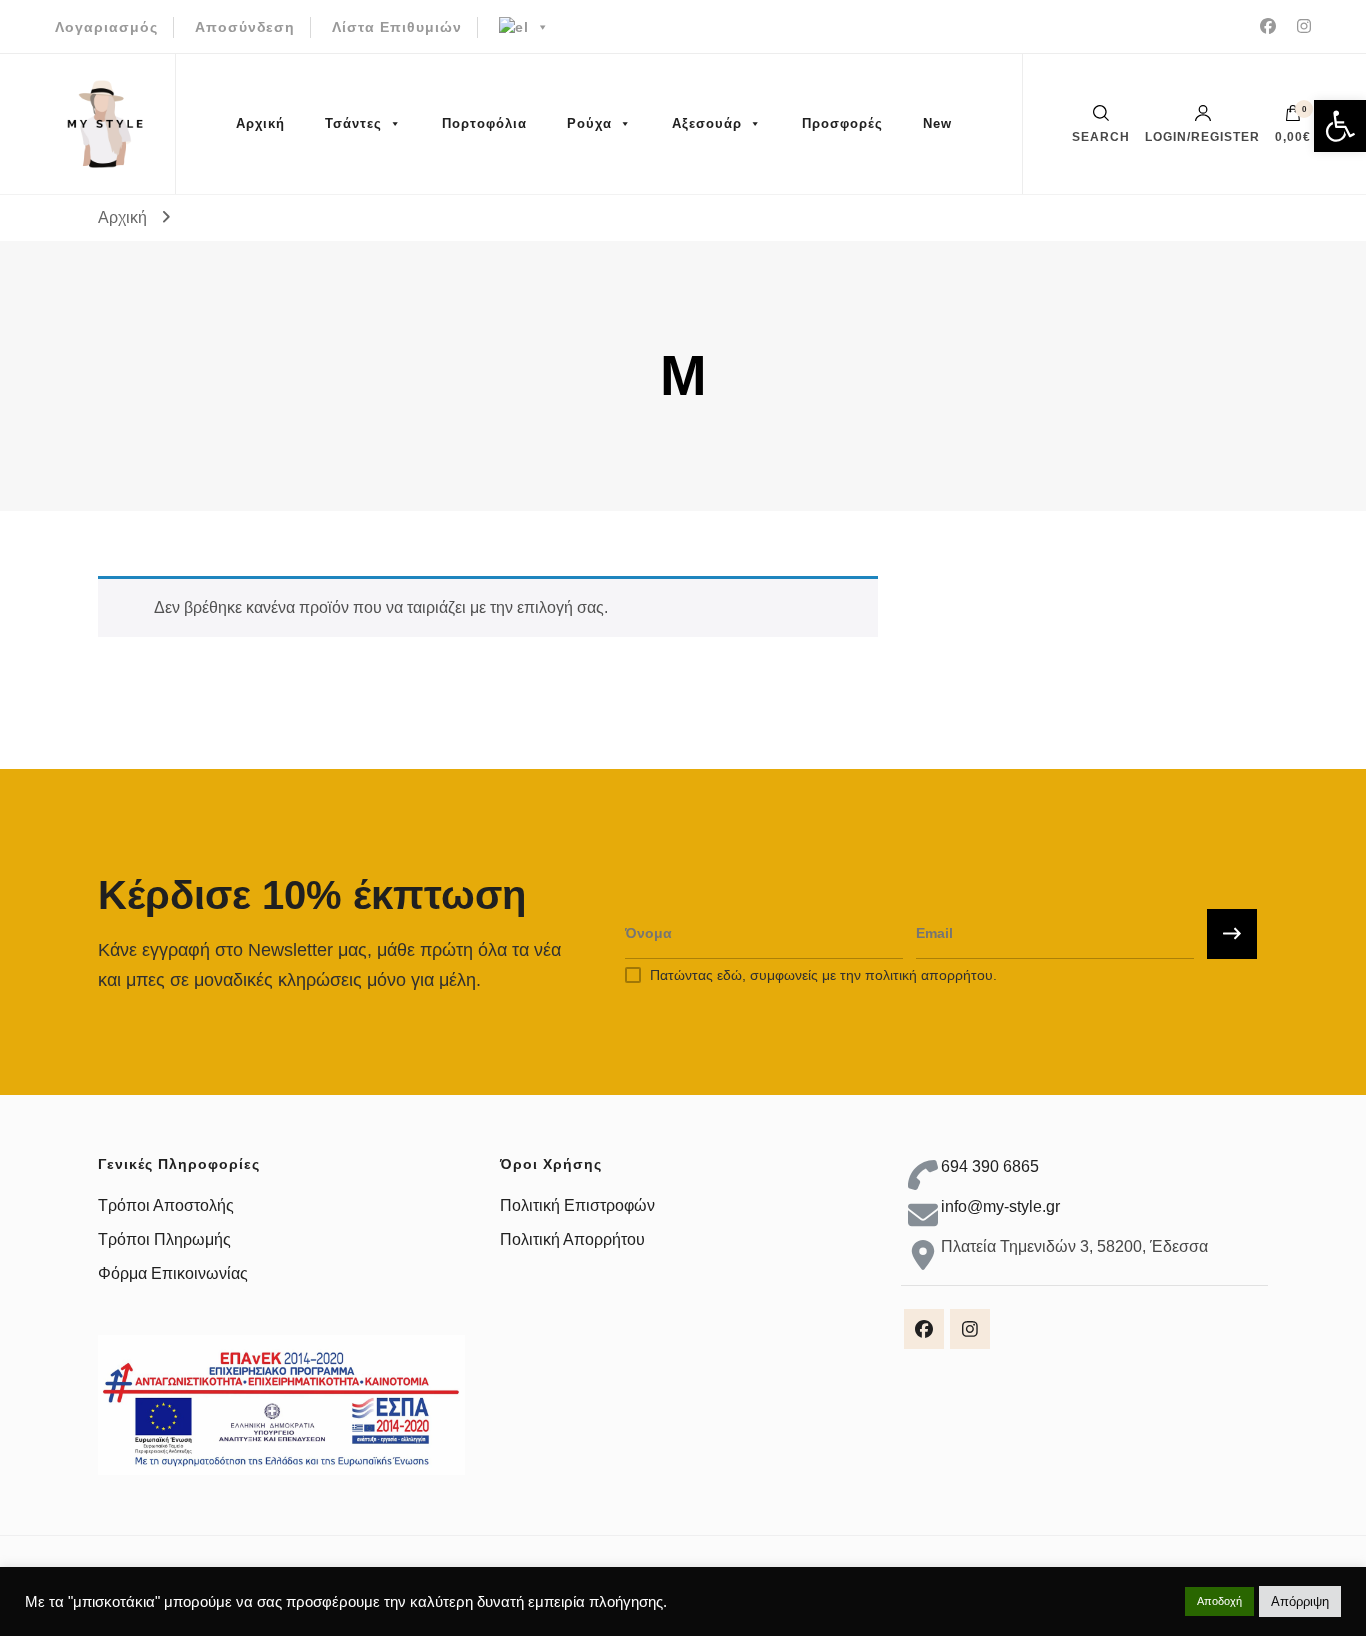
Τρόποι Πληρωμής (164, 1239)
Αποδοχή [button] (1219, 1601)
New (937, 123)
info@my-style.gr (1000, 1206)
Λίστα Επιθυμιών (397, 27)
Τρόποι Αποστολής (166, 1205)
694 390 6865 (990, 1166)
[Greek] (524, 27)
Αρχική (260, 123)
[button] (1340, 126)
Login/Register (1202, 136)
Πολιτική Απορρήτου (572, 1239)
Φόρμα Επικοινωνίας (173, 1273)
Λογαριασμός (106, 27)
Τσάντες (353, 123)
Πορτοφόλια (484, 123)
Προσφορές (842, 123)
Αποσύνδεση (245, 27)
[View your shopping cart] (1293, 118)
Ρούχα (589, 123)
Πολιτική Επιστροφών (577, 1205)
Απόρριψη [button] (1300, 1601)
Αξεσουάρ (707, 123)
